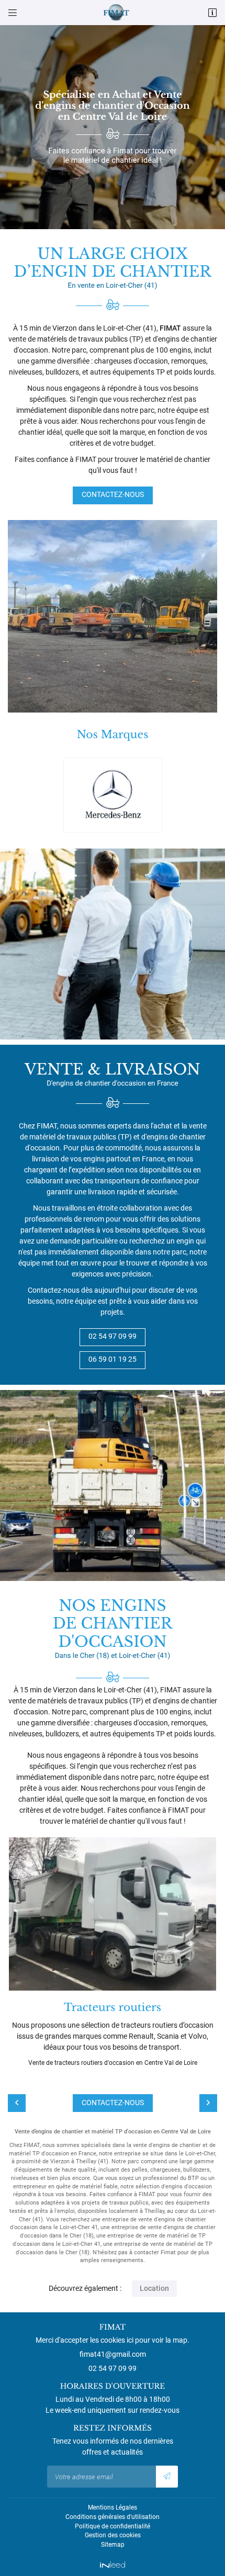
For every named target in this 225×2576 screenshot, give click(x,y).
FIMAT (170, 328)
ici (130, 2340)
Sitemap (113, 2545)
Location (154, 2288)
